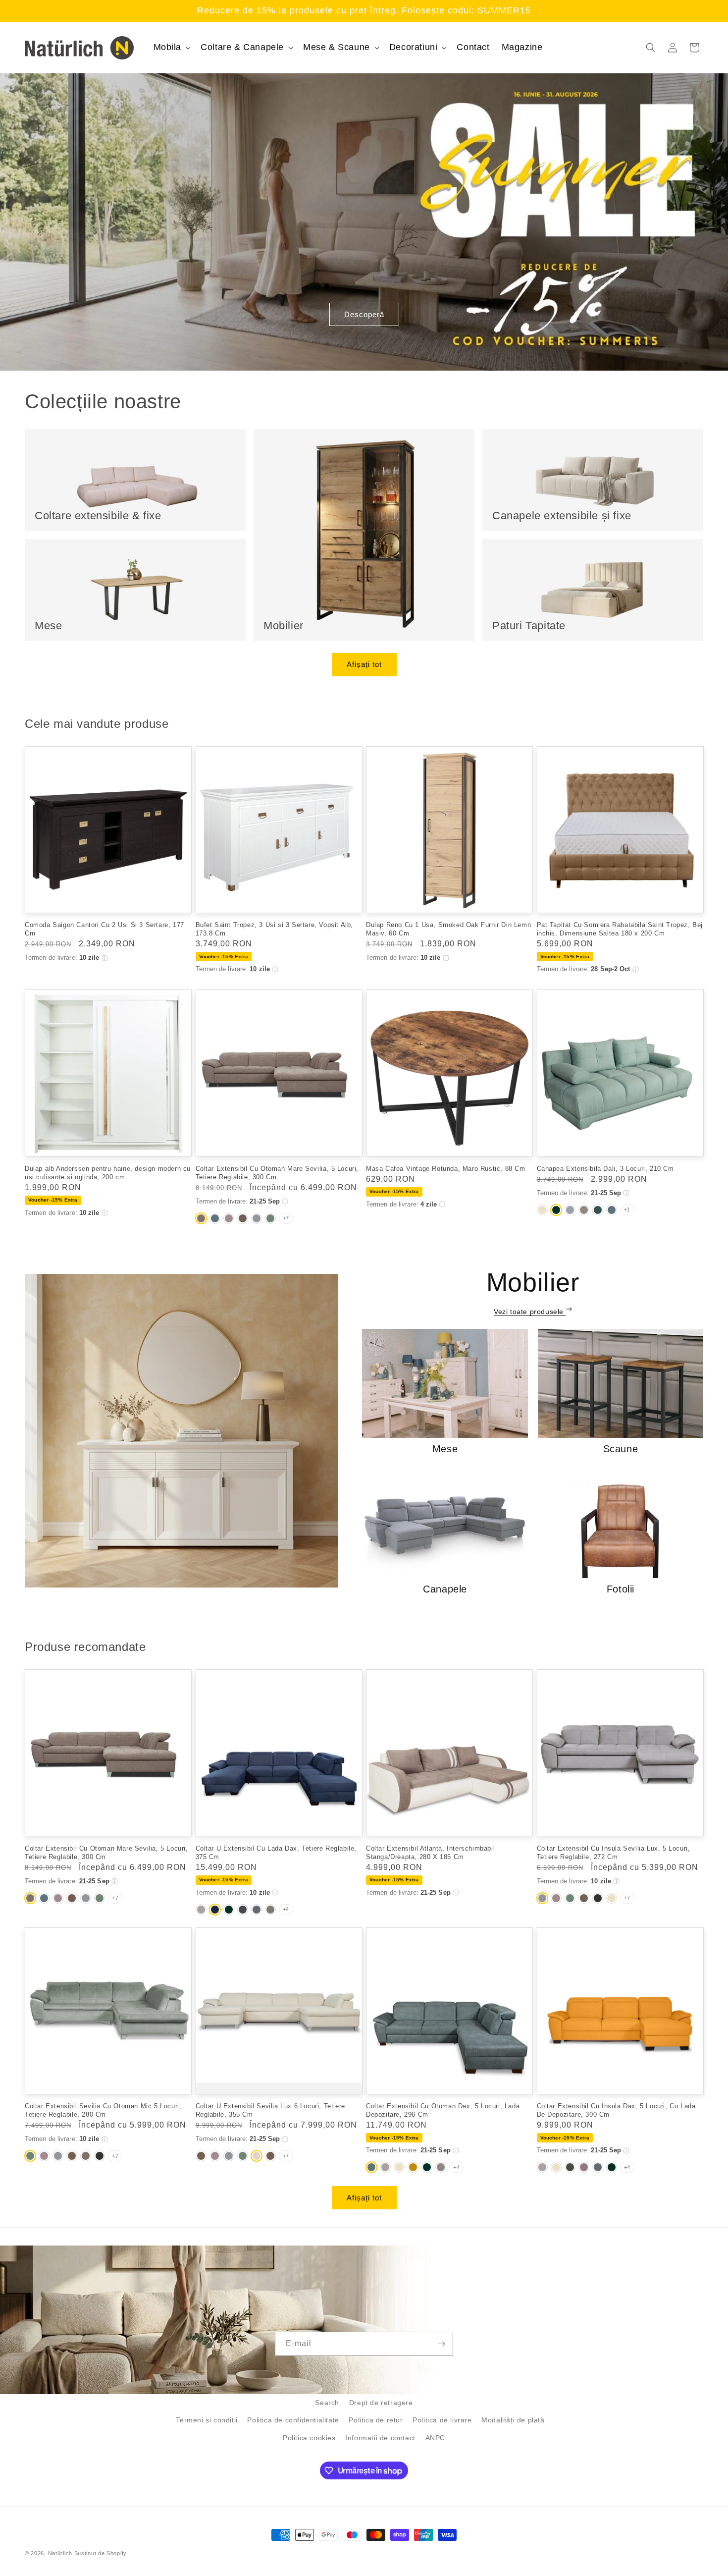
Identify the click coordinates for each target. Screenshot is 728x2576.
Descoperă (364, 314)
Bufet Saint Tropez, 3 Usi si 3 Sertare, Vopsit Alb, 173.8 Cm (275, 929)
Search (327, 2403)
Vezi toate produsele (530, 1312)
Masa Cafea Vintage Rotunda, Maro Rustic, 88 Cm (446, 1169)
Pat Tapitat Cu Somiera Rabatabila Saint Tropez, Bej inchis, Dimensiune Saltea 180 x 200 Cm (620, 929)
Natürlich (60, 2553)
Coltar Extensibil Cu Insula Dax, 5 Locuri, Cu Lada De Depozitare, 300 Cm (616, 2110)
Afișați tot (364, 664)
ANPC (435, 2438)
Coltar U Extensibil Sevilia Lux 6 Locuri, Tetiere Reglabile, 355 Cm (270, 2110)
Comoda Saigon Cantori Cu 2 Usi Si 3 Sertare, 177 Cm (104, 929)
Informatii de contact (380, 2438)
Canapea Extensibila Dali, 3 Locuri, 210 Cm (605, 1169)
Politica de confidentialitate (293, 2420)
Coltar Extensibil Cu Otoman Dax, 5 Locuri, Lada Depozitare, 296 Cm (443, 2110)
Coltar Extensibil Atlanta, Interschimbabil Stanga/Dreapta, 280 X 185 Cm (430, 1853)
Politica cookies (309, 2438)
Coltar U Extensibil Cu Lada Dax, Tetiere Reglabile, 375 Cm (276, 1853)
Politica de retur (376, 2420)
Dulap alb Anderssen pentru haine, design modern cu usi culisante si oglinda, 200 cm (108, 1173)
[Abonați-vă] (441, 2344)
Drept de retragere (381, 2403)
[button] (171, 47)
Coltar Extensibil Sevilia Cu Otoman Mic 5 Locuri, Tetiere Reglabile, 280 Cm (103, 2110)
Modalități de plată (513, 2420)
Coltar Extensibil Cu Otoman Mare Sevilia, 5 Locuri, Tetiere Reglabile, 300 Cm (277, 1173)
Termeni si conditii (207, 2420)
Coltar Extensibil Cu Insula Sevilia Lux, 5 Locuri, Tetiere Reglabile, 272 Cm (614, 1853)
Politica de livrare (442, 2420)
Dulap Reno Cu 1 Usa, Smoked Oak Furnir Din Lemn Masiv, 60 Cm (448, 929)
